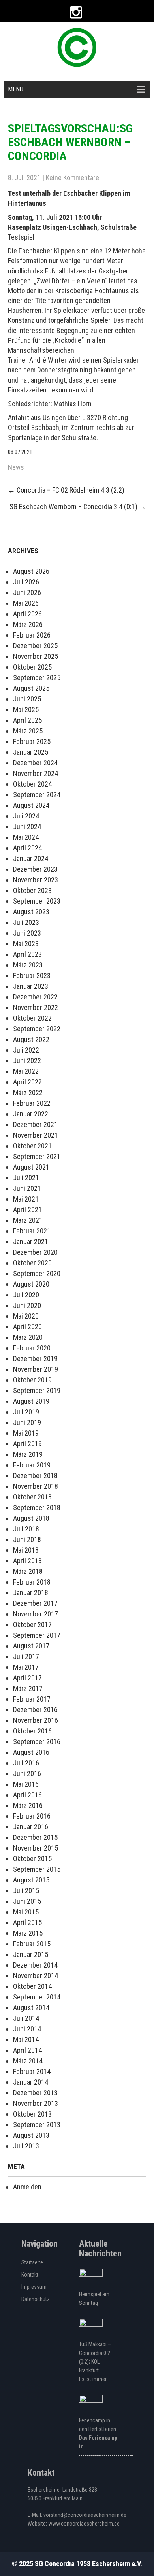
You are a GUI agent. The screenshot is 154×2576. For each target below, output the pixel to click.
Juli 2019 (26, 1412)
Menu (16, 89)
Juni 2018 (27, 1539)
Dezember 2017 (35, 1603)
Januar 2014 (31, 2082)
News (16, 467)
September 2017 (37, 1635)
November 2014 (36, 1976)
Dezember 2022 (35, 997)
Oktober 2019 (32, 1380)
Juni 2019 (27, 1422)
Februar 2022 (32, 1103)
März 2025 (28, 731)
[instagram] (76, 12)
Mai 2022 (26, 1071)
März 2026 (28, 624)
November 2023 (36, 880)
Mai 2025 (26, 710)
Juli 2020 (26, 1295)
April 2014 (27, 2050)
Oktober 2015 (32, 1859)
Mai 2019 (26, 1433)
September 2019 (37, 1390)
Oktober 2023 (32, 890)
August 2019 (31, 1401)
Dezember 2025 (35, 646)
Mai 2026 (26, 603)
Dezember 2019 (35, 1359)
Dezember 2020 (35, 1252)
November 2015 (36, 1848)
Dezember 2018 (35, 1476)
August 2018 (31, 1518)
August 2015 (31, 1880)
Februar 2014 (32, 2071)
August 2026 (31, 571)
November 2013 (36, 2103)
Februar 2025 (32, 741)
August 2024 (31, 805)
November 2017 (36, 1614)
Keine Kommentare (72, 178)
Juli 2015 (26, 1891)
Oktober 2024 (32, 784)
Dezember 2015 (35, 1837)
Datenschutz (36, 2299)
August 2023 (31, 912)
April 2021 (27, 1210)
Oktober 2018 (32, 1497)
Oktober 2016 (32, 1731)
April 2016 (27, 1795)
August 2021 (31, 1167)
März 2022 (28, 1093)
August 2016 (31, 1752)
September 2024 (37, 795)
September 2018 (37, 1507)
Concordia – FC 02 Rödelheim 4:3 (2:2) (66, 490)
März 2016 (28, 1805)
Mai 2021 (26, 1199)
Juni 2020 (27, 1305)
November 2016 (36, 1720)
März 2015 (28, 1933)
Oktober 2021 (32, 1146)
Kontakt (30, 2275)
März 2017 (28, 1688)
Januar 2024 (31, 858)
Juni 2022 (27, 1061)
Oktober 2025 (32, 667)
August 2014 (31, 2008)
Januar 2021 (31, 1242)
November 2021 (36, 1135)
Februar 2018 (32, 1582)
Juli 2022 (26, 1050)
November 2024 (36, 773)
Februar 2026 (32, 635)
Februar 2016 (32, 1816)
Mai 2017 (26, 1667)
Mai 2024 (26, 837)
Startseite (32, 2262)
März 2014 (28, 2061)
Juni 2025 (27, 699)
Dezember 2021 (35, 1124)
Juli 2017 (26, 1656)
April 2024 (27, 848)
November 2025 (36, 656)
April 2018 (27, 1561)
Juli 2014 (26, 2018)
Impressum (34, 2287)
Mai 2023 (26, 944)
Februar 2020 (32, 1348)
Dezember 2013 (35, 2093)
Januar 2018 (31, 1593)
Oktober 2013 (32, 2114)
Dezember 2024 (35, 763)
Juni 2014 (27, 2029)
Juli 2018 (26, 1529)
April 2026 (27, 614)
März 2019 (28, 1454)
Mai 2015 (26, 1912)
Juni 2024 (27, 827)
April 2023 (27, 954)
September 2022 (37, 1029)
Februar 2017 (32, 1699)
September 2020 (37, 1273)
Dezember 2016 (35, 1710)
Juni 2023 (27, 933)
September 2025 (37, 678)
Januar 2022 (31, 1114)
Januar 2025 (31, 752)
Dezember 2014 (35, 1965)
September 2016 (37, 1742)
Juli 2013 (26, 2146)
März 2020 (28, 1337)
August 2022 (31, 1039)
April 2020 (27, 1327)
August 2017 (31, 1646)
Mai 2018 (26, 1550)
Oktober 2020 (32, 1263)
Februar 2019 (32, 1465)
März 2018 (28, 1571)
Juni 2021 (27, 1188)
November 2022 (36, 1007)
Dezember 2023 (35, 869)
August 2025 (31, 688)
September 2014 (37, 1997)
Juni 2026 (27, 592)
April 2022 (27, 1082)
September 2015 (37, 1869)
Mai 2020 (26, 1316)
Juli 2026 (26, 582)
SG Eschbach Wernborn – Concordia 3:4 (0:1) (78, 507)
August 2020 (31, 1284)
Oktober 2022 (32, 1018)
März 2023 (28, 965)
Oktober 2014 (32, 1986)
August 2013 (31, 2135)
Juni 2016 (27, 1773)
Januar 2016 (31, 1827)
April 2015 (27, 1922)
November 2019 (36, 1369)
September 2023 (37, 901)
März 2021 (28, 1220)
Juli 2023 (26, 922)
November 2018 (36, 1486)
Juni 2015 (27, 1901)
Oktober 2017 (32, 1625)
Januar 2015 (31, 1954)
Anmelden (27, 2187)
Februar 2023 (32, 976)
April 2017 (27, 1678)
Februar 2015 (32, 1944)
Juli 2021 (26, 1178)
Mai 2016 (26, 1784)
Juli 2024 (26, 816)
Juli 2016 (26, 1763)
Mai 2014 (26, 2039)
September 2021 (37, 1156)
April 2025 (27, 720)
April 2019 (27, 1444)
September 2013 (37, 2125)
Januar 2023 (31, 986)
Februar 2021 (32, 1231)
